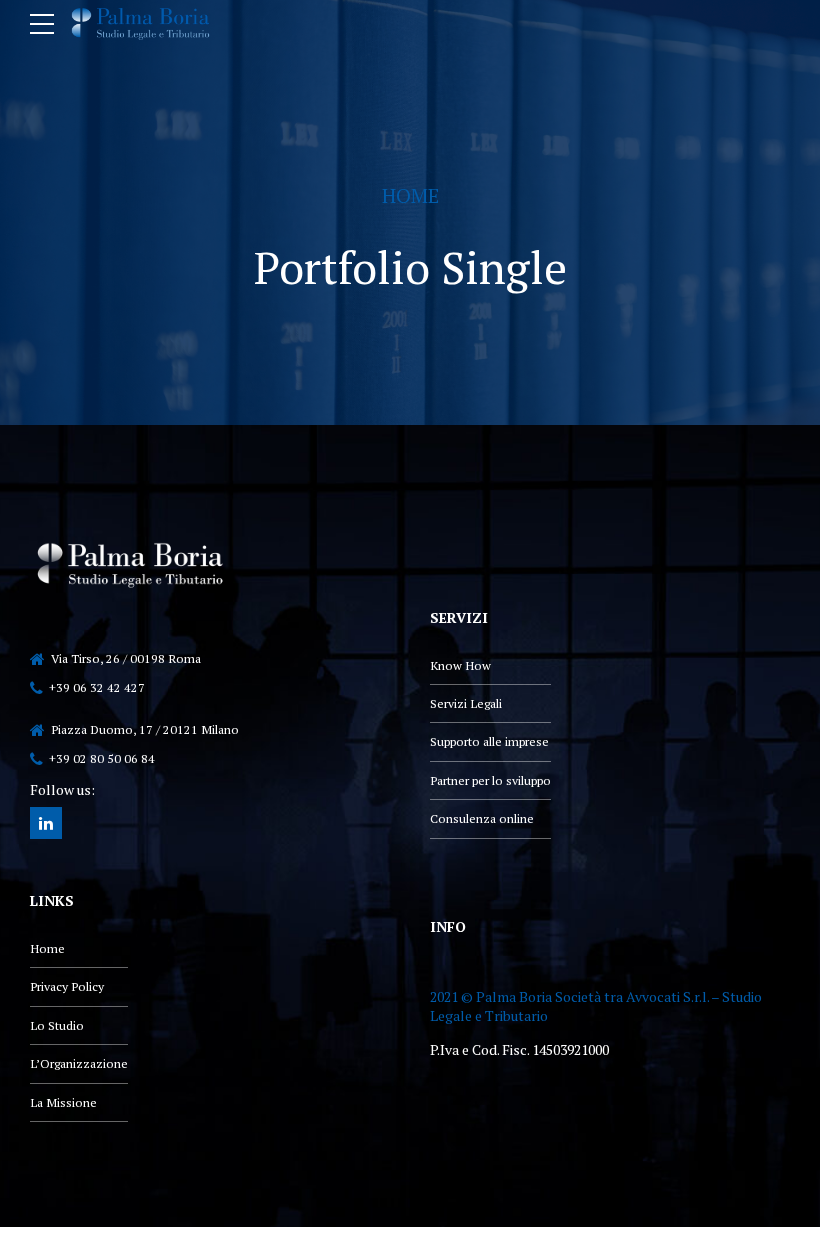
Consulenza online (482, 818)
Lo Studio (57, 1025)
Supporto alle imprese (489, 741)
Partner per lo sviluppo (490, 780)
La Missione (63, 1102)
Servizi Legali (466, 703)
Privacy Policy (67, 986)
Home (410, 195)
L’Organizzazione (79, 1063)
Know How (460, 665)
